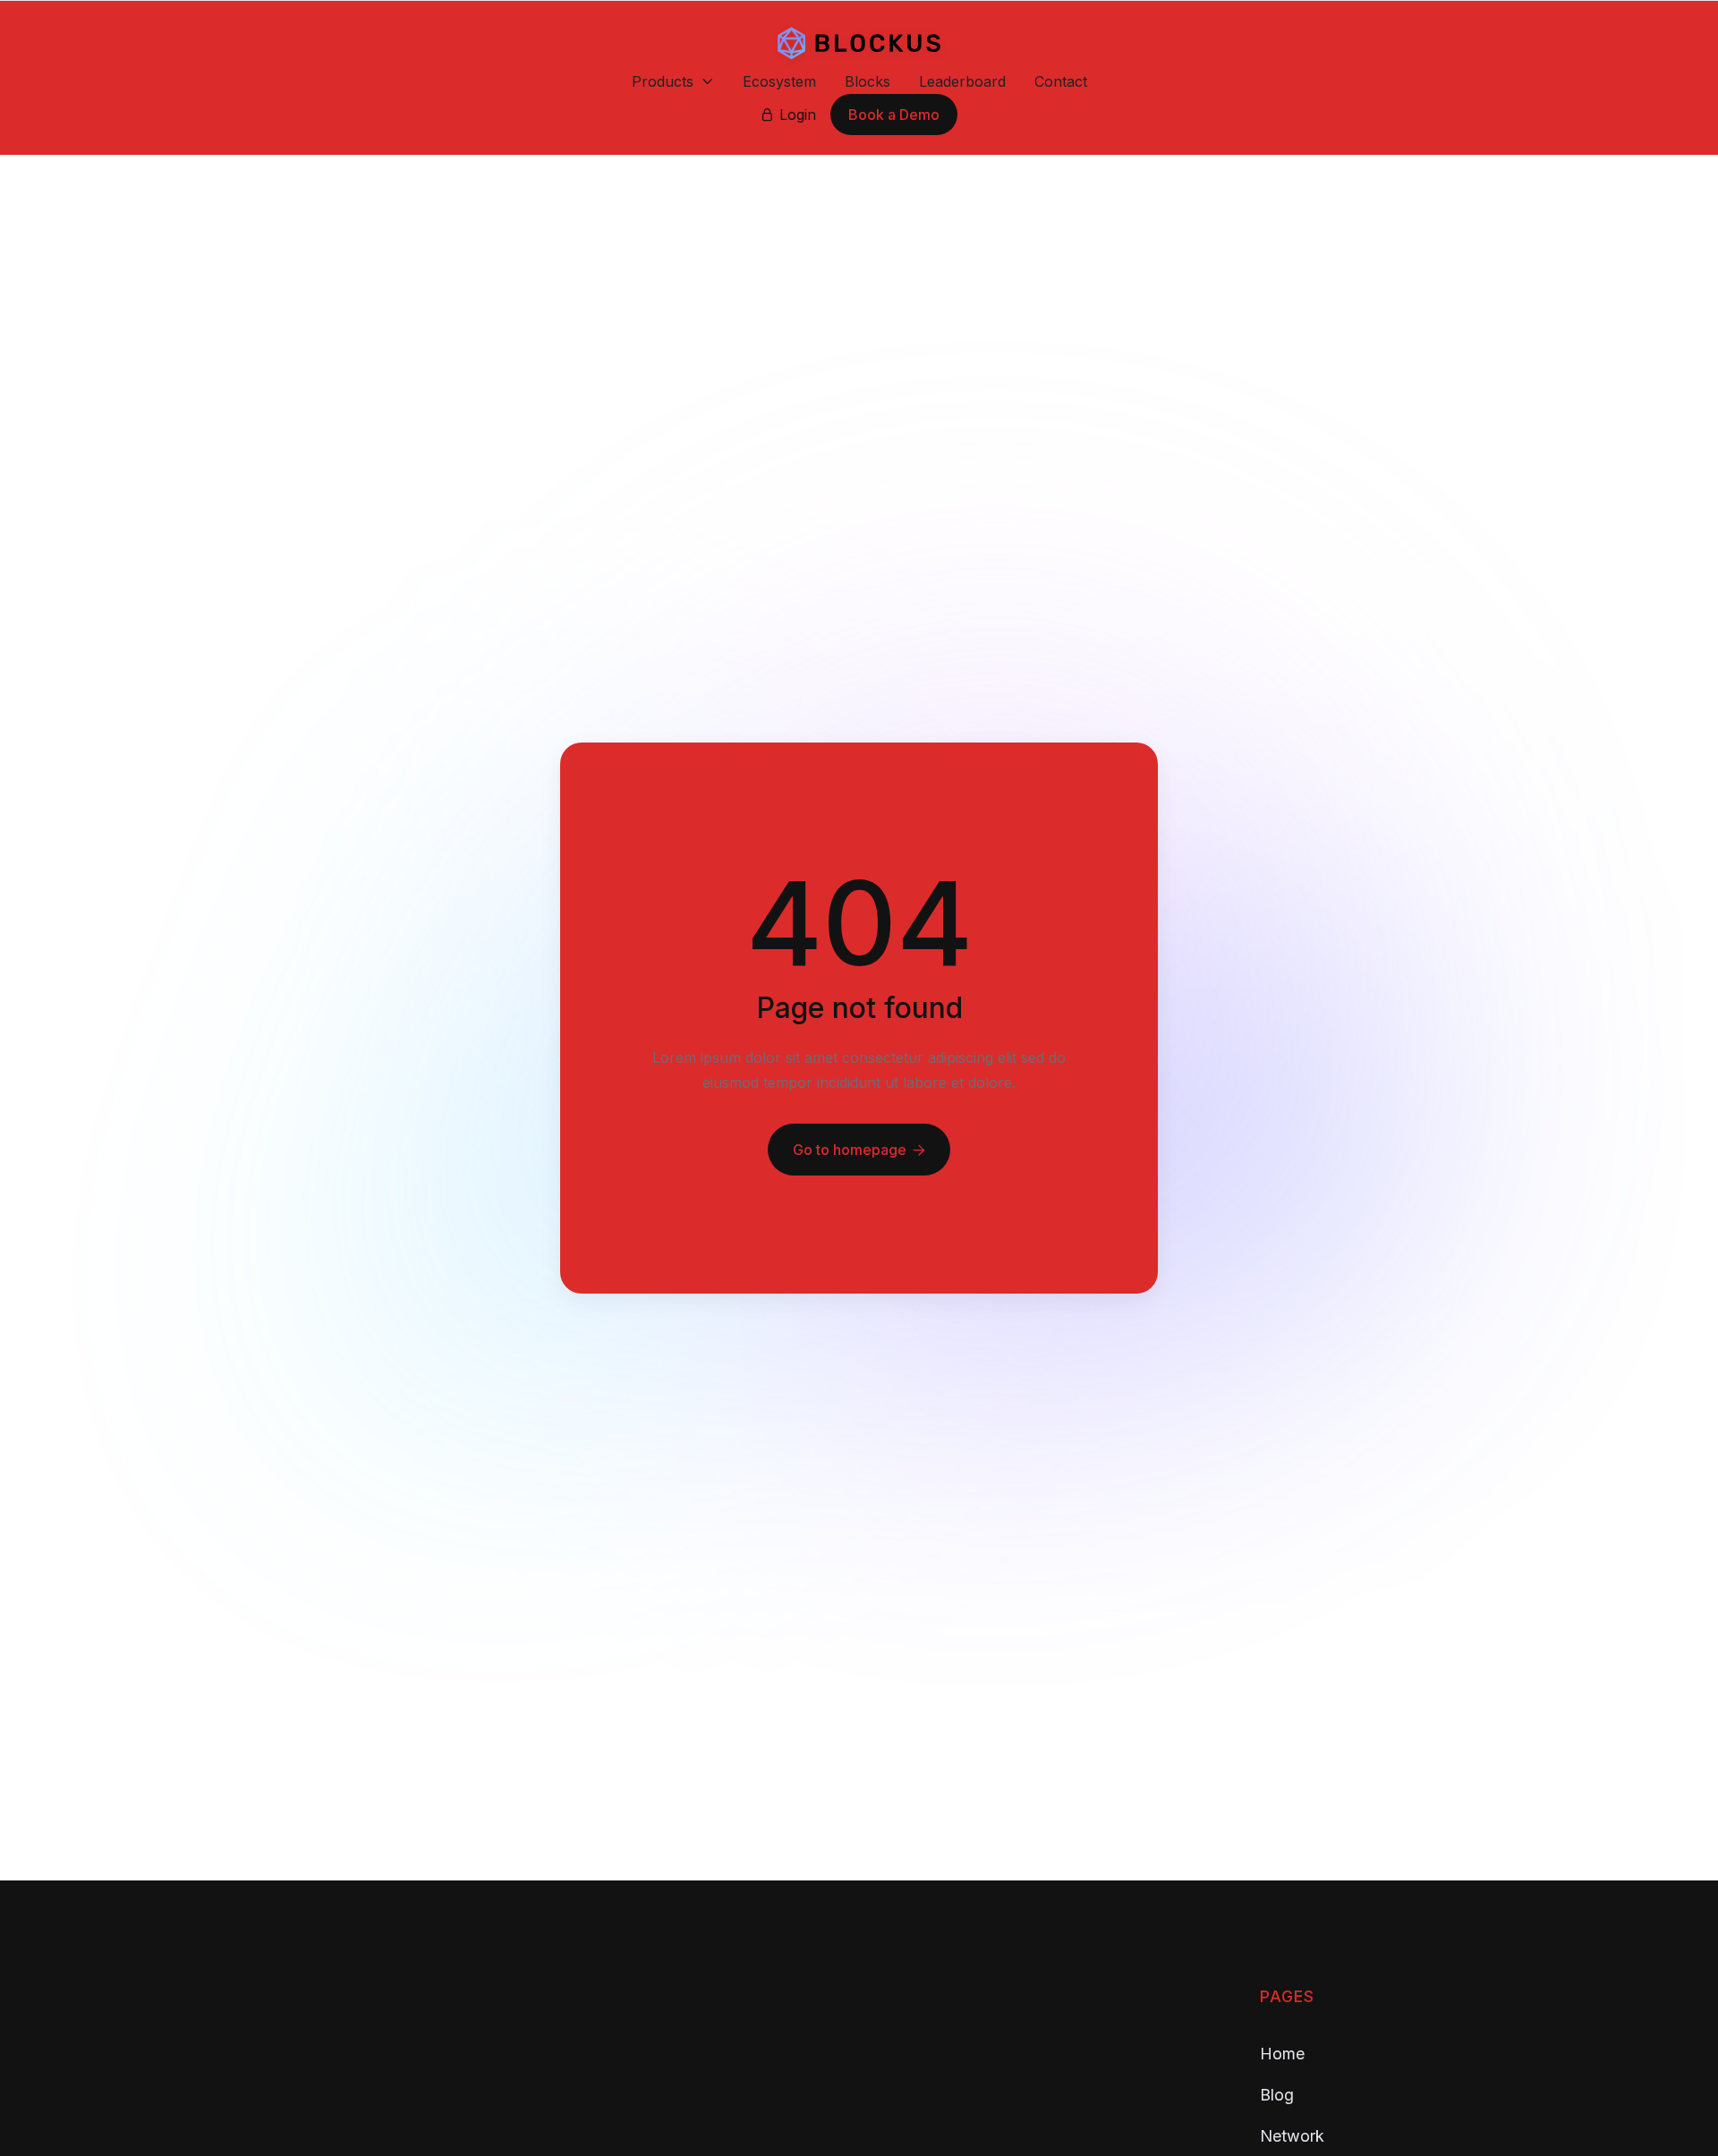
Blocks (868, 81)
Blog (1277, 2095)
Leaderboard (962, 81)
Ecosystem (779, 81)
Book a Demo (894, 115)
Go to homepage (859, 1150)
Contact (1061, 81)
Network (1292, 2136)
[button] (673, 81)
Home (1282, 2054)
